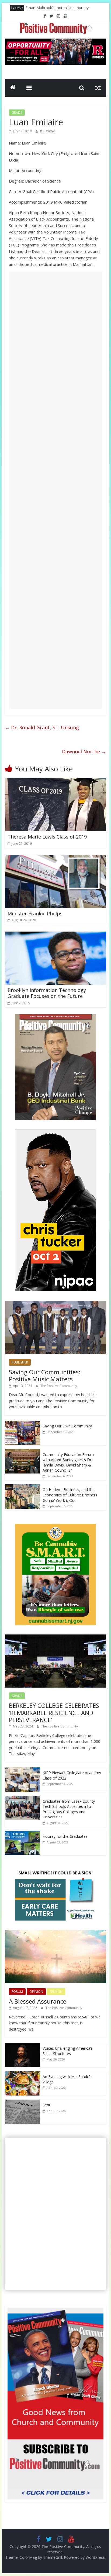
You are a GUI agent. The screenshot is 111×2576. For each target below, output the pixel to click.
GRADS (17, 113)
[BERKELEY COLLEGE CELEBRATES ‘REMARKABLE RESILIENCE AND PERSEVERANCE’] (55, 1637)
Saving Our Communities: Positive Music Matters (45, 1375)
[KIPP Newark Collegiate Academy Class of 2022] (22, 1770)
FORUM (17, 1992)
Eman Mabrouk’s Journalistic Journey (57, 8)
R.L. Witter (48, 131)
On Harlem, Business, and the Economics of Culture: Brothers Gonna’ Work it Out (70, 1495)
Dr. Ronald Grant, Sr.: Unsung (42, 727)
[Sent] (22, 2102)
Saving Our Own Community (67, 1426)
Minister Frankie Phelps (35, 913)
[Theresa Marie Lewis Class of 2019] (55, 781)
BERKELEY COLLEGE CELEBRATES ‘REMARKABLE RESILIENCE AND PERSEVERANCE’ (54, 1713)
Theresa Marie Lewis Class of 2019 (47, 837)
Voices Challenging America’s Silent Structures (68, 2051)
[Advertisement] (55, 490)
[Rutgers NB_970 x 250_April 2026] (55, 42)
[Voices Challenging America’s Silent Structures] (22, 2046)
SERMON (56, 1992)
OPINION (36, 1992)
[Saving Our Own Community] (22, 1423)
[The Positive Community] (13, 88)
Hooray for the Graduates (65, 1836)
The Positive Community (59, 1386)
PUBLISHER (20, 1362)
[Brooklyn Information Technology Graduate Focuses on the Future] (55, 935)
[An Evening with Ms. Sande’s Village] (22, 2074)
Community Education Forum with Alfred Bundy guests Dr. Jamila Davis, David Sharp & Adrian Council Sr (68, 1462)
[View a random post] (98, 88)
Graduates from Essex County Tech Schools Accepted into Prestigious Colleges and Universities (69, 1809)
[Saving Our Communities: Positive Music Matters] (55, 1304)
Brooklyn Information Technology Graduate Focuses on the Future (47, 993)
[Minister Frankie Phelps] (55, 858)
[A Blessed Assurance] (55, 1933)
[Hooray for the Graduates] (22, 1834)
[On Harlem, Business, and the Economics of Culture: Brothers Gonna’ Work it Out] (22, 1487)
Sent (46, 2105)
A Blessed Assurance (38, 2001)
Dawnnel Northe (84, 751)
